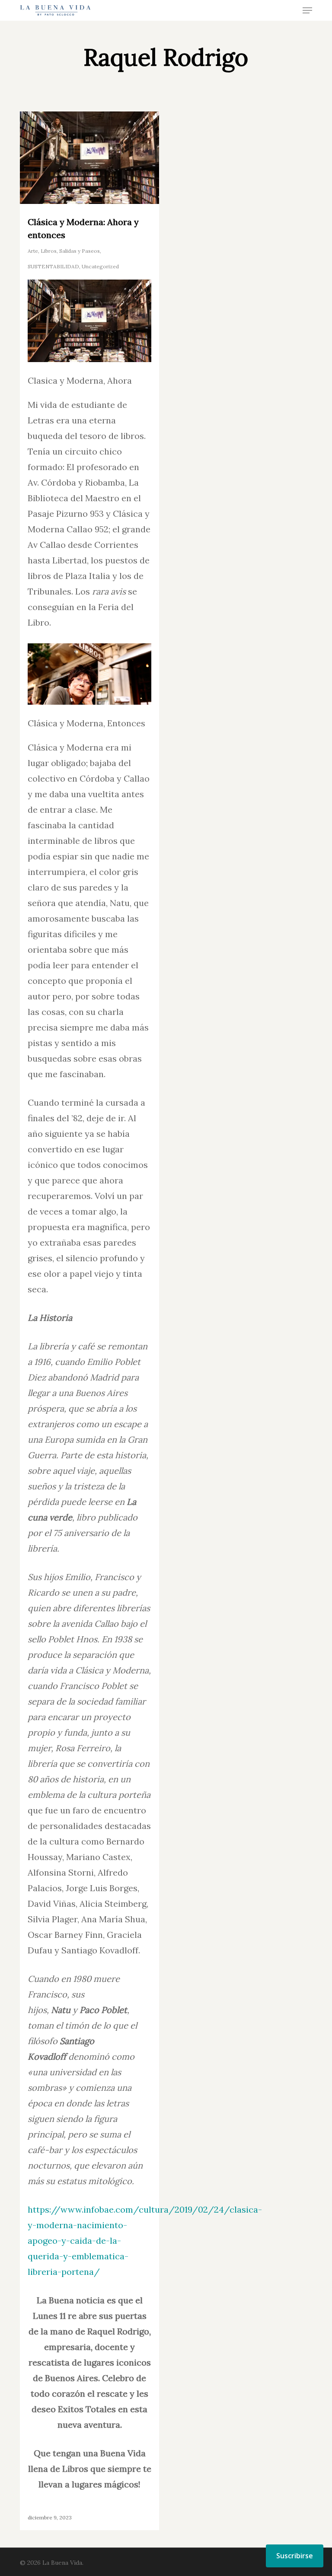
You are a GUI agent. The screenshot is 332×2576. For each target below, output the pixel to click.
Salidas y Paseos (80, 251)
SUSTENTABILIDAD (53, 266)
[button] (307, 10)
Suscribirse (295, 2556)
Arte (33, 251)
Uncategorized (100, 266)
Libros (49, 251)
